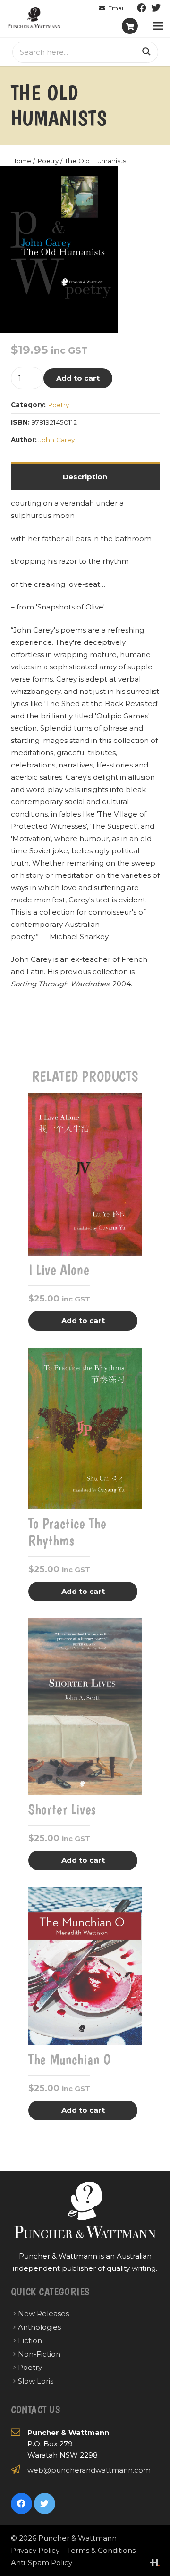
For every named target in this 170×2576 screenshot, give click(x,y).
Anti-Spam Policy (42, 2563)
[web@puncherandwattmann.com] (112, 8)
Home (21, 161)
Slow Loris (36, 2381)
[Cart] (130, 26)
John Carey (57, 440)
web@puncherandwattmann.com (89, 2470)
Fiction (30, 2340)
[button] (104, 180)
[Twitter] (156, 8)
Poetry (48, 161)
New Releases (43, 2313)
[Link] (34, 18)
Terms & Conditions (101, 2550)
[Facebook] (142, 8)
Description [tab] (85, 477)
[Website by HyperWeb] (155, 2563)
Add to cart (78, 378)
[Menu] (158, 26)
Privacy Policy (35, 2550)
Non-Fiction (39, 2354)
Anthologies (39, 2327)
